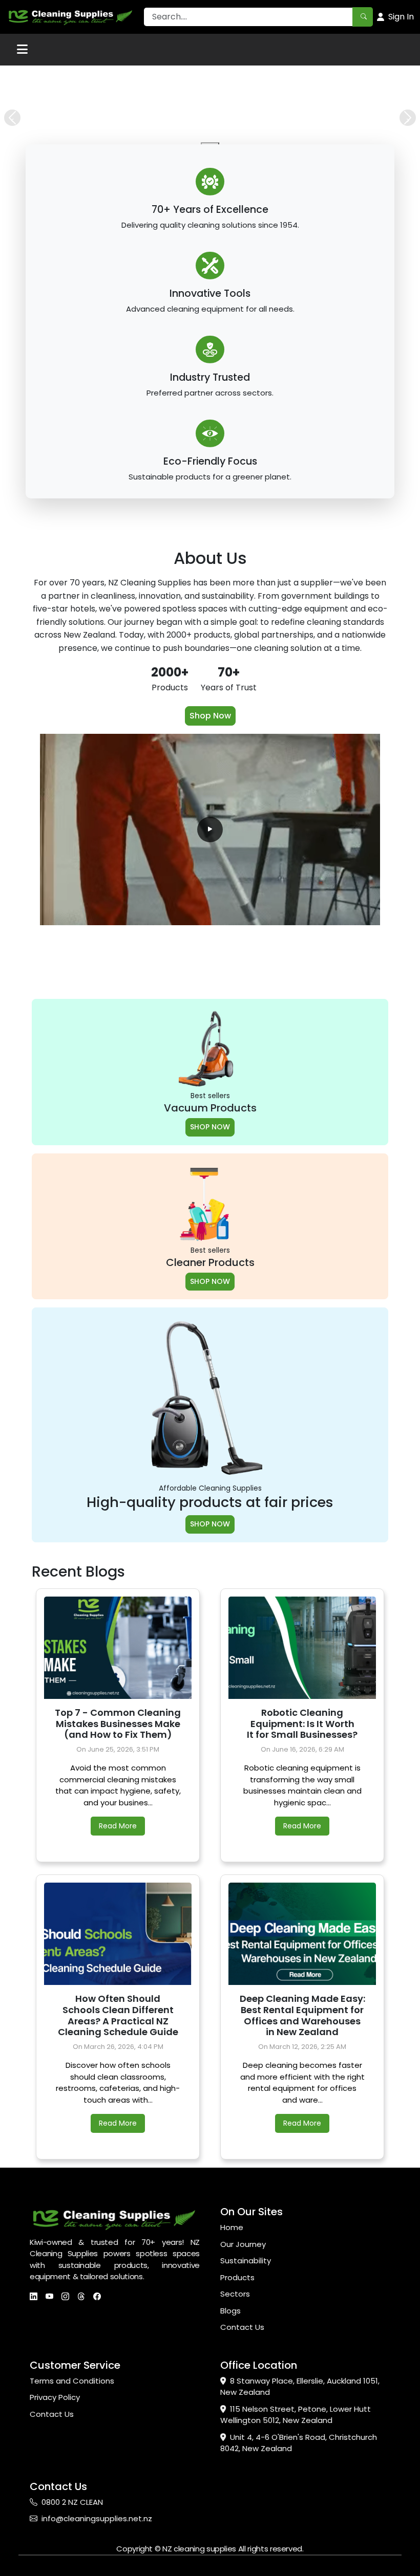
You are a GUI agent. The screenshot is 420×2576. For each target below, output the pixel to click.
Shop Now (210, 875)
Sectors (235, 2453)
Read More (118, 1985)
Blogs (230, 2470)
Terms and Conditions (72, 2540)
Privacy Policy (55, 2556)
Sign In (401, 17)
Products (237, 2437)
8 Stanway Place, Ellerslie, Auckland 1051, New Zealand (300, 2546)
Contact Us (242, 2486)
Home (232, 2386)
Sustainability (246, 2420)
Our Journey (243, 2403)
